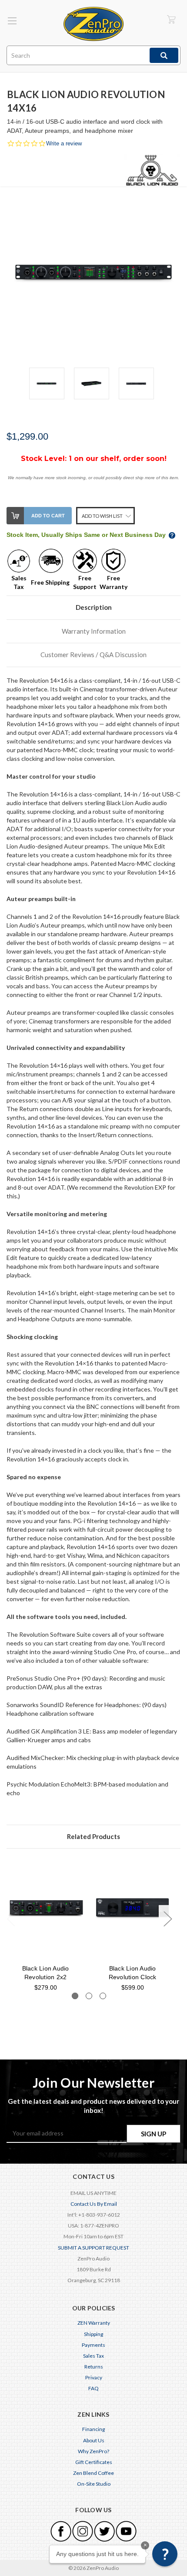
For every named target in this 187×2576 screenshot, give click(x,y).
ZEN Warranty (94, 2323)
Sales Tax (93, 2356)
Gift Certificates (94, 2462)
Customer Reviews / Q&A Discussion (93, 655)
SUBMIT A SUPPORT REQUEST (93, 2248)
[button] (165, 2554)
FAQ (93, 2388)
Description (94, 607)
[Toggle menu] (12, 21)
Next (167, 1918)
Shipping (93, 2334)
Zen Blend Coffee (93, 2473)
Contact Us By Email (94, 2204)
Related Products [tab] (93, 1836)
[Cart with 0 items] (171, 19)
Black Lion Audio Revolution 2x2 (46, 1973)
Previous (11, 1918)
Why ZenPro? (93, 2451)
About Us (94, 2440)
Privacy (94, 2377)
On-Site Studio (94, 2484)
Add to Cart (48, 516)
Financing (93, 2429)
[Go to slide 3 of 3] (103, 1996)
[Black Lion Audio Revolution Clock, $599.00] (132, 1908)
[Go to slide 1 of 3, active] (75, 1996)
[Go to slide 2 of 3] (89, 1996)
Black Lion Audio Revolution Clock (133, 1973)
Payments (93, 2345)
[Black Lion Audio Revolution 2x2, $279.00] (45, 1908)
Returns (94, 2367)
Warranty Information (94, 631)
